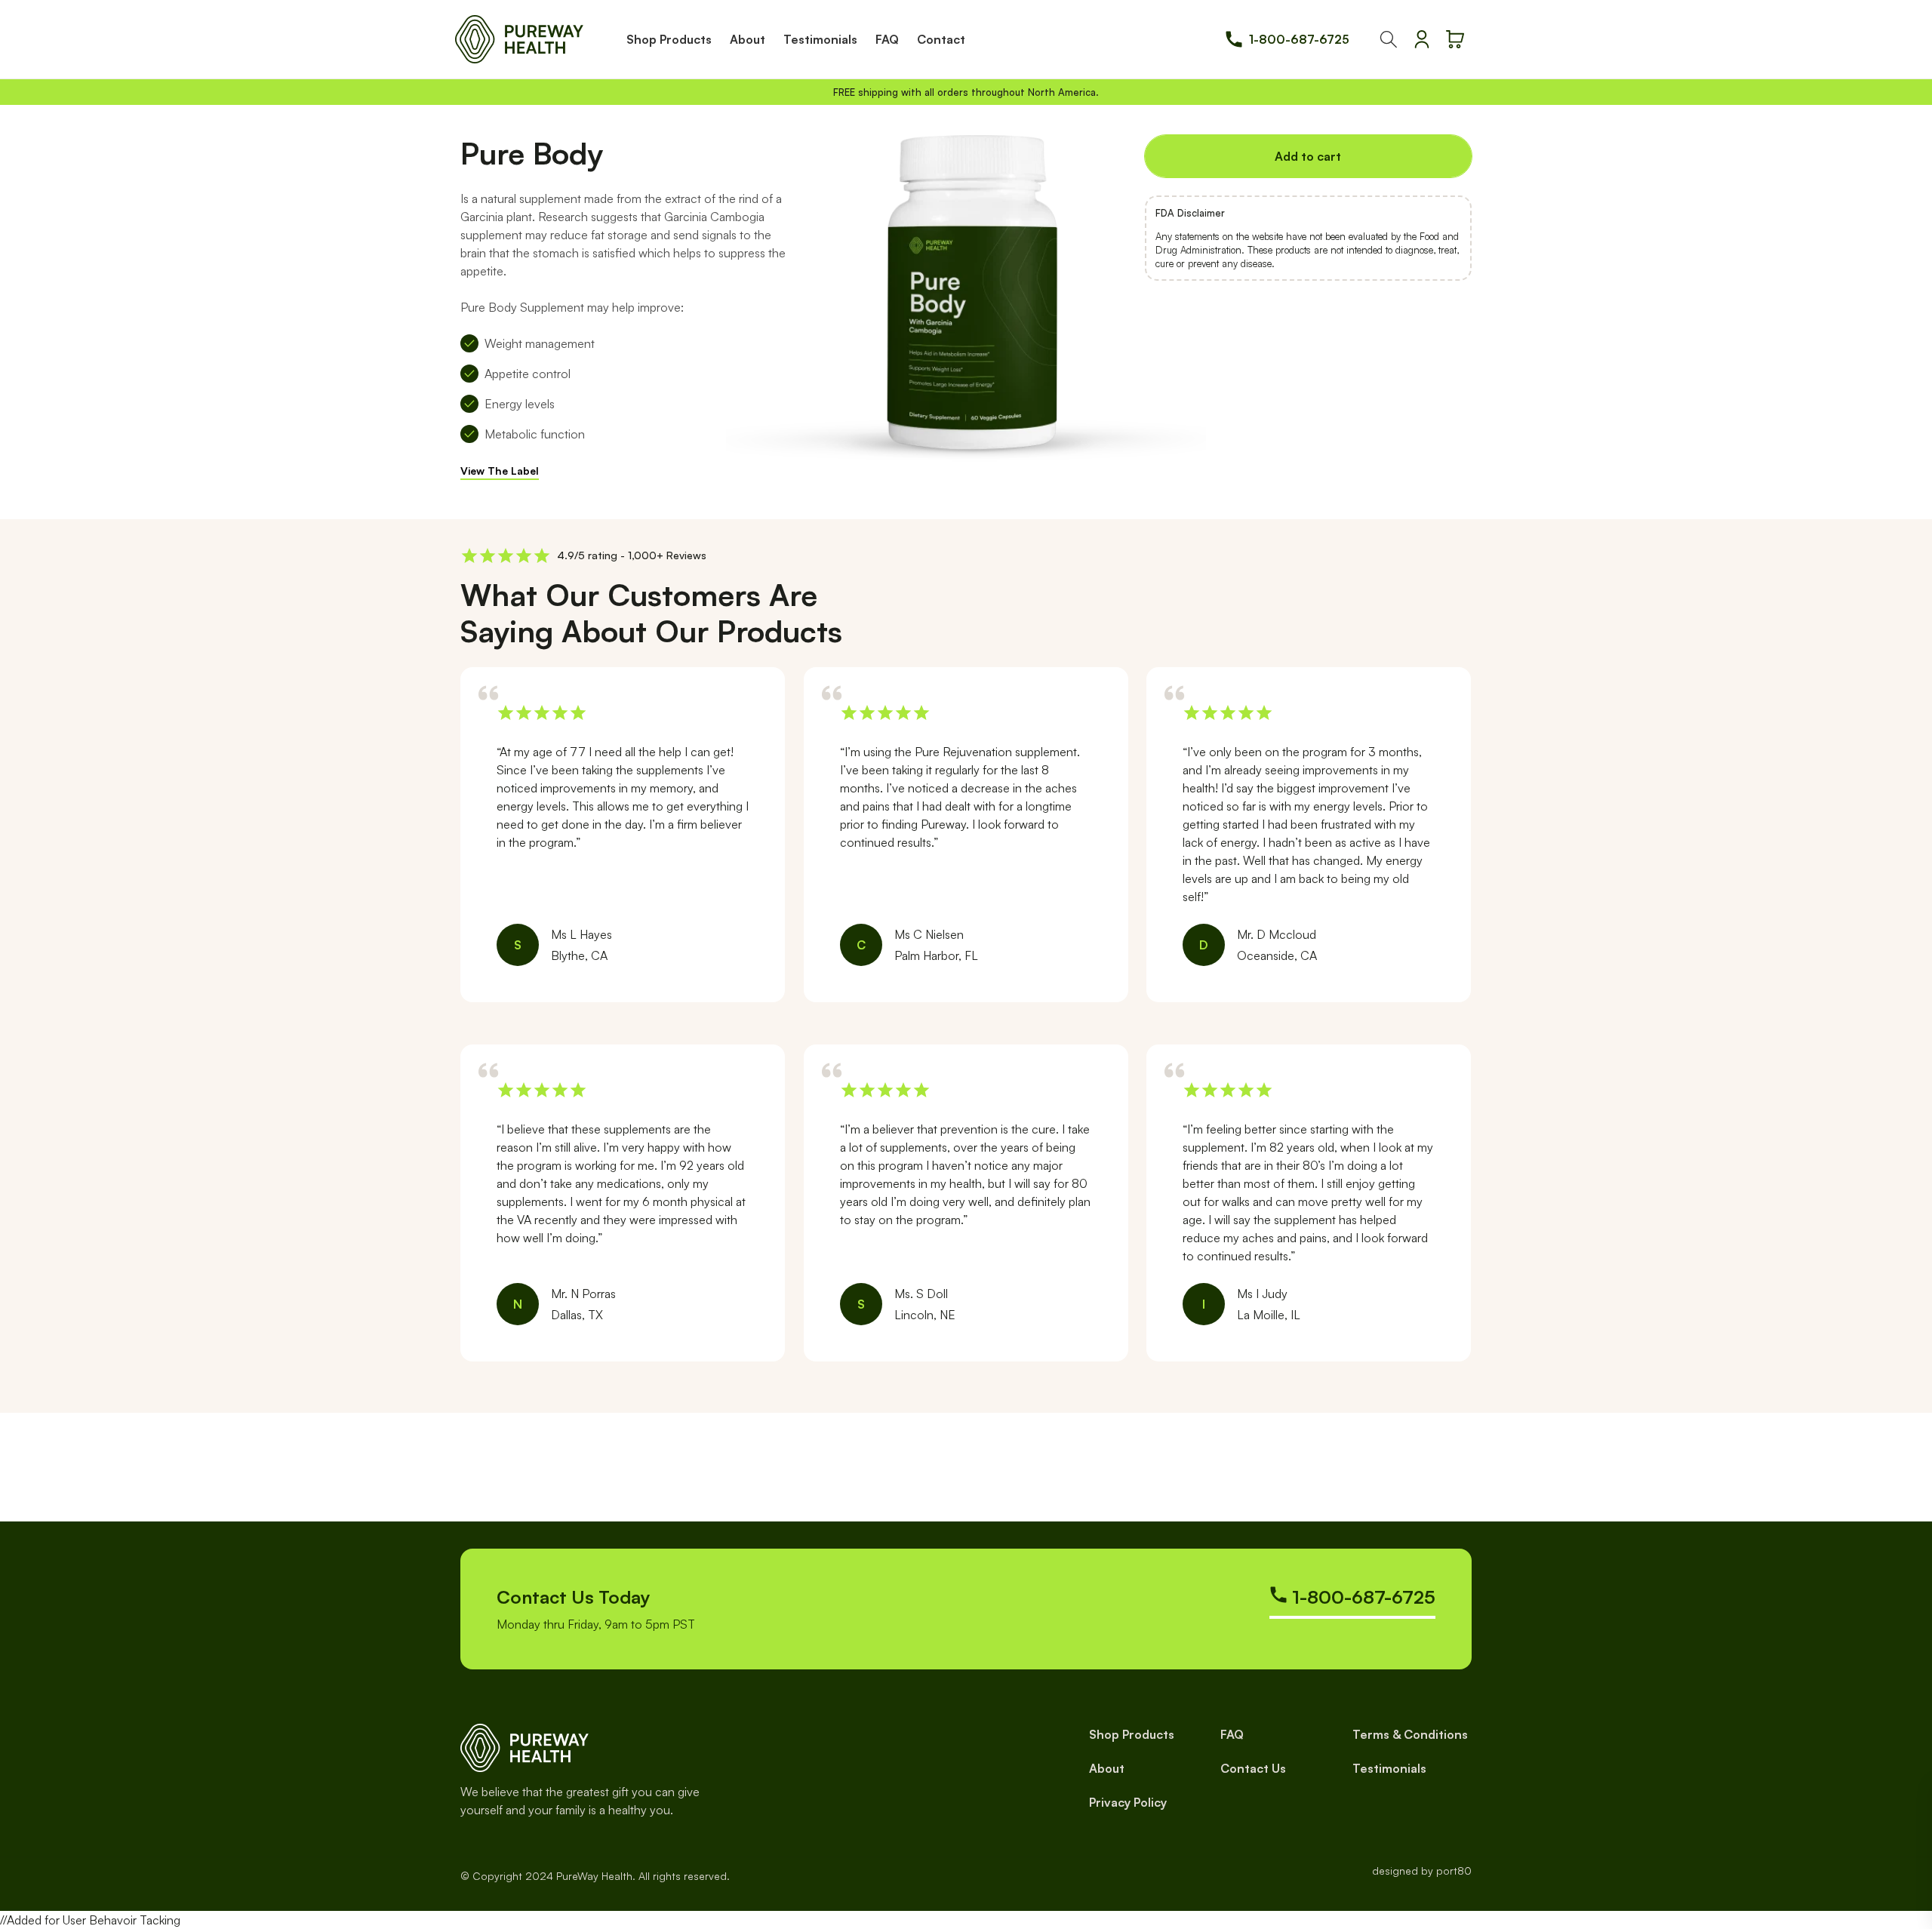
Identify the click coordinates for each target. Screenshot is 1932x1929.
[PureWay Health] (519, 39)
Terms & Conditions (1410, 1734)
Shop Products (1132, 1734)
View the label (500, 471)
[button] (1389, 39)
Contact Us (1253, 1768)
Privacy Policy (1128, 1802)
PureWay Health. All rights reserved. (643, 1876)
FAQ (1232, 1734)
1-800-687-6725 (1299, 39)
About (1107, 1768)
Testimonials (1389, 1768)
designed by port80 (1422, 1871)
